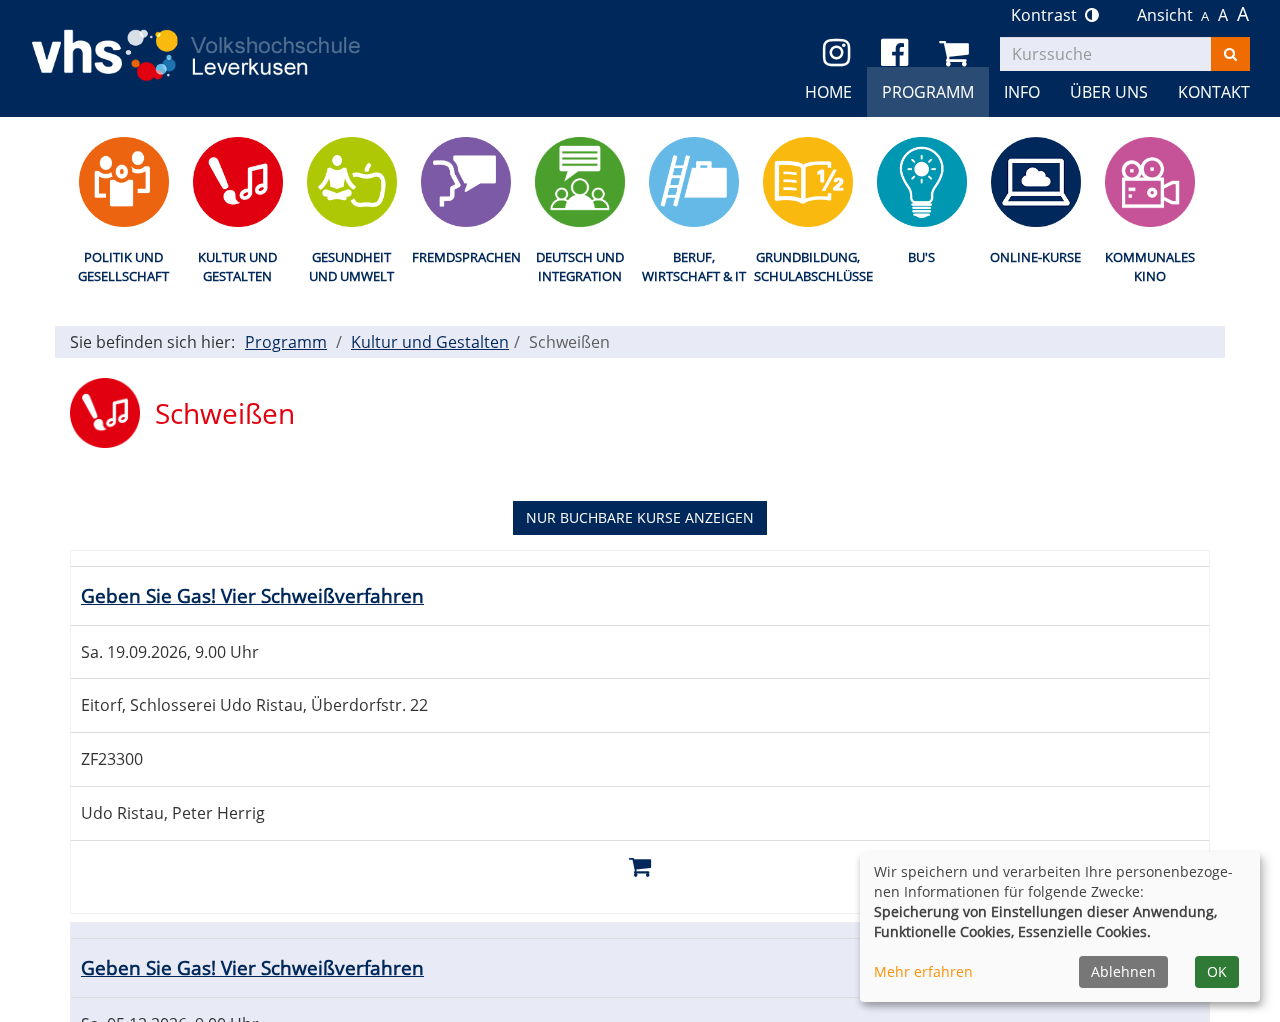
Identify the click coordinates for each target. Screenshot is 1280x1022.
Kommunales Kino (1150, 266)
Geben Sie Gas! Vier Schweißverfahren (252, 595)
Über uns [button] (1109, 92)
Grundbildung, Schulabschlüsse (807, 266)
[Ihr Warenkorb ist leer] (957, 53)
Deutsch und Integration (580, 266)
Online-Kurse (1035, 257)
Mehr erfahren (923, 971)
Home (828, 92)
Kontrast (1048, 15)
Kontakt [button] (1214, 92)
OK (1217, 971)
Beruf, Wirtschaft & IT (694, 266)
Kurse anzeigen (640, 517)
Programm (286, 342)
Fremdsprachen (465, 257)
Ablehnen (1123, 971)
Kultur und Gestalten (237, 266)
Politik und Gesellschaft (123, 266)
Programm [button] (928, 92)
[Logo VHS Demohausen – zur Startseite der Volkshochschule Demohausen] (223, 39)
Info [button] (1022, 92)
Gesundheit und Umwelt (351, 266)
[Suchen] (1230, 54)
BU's (921, 257)
